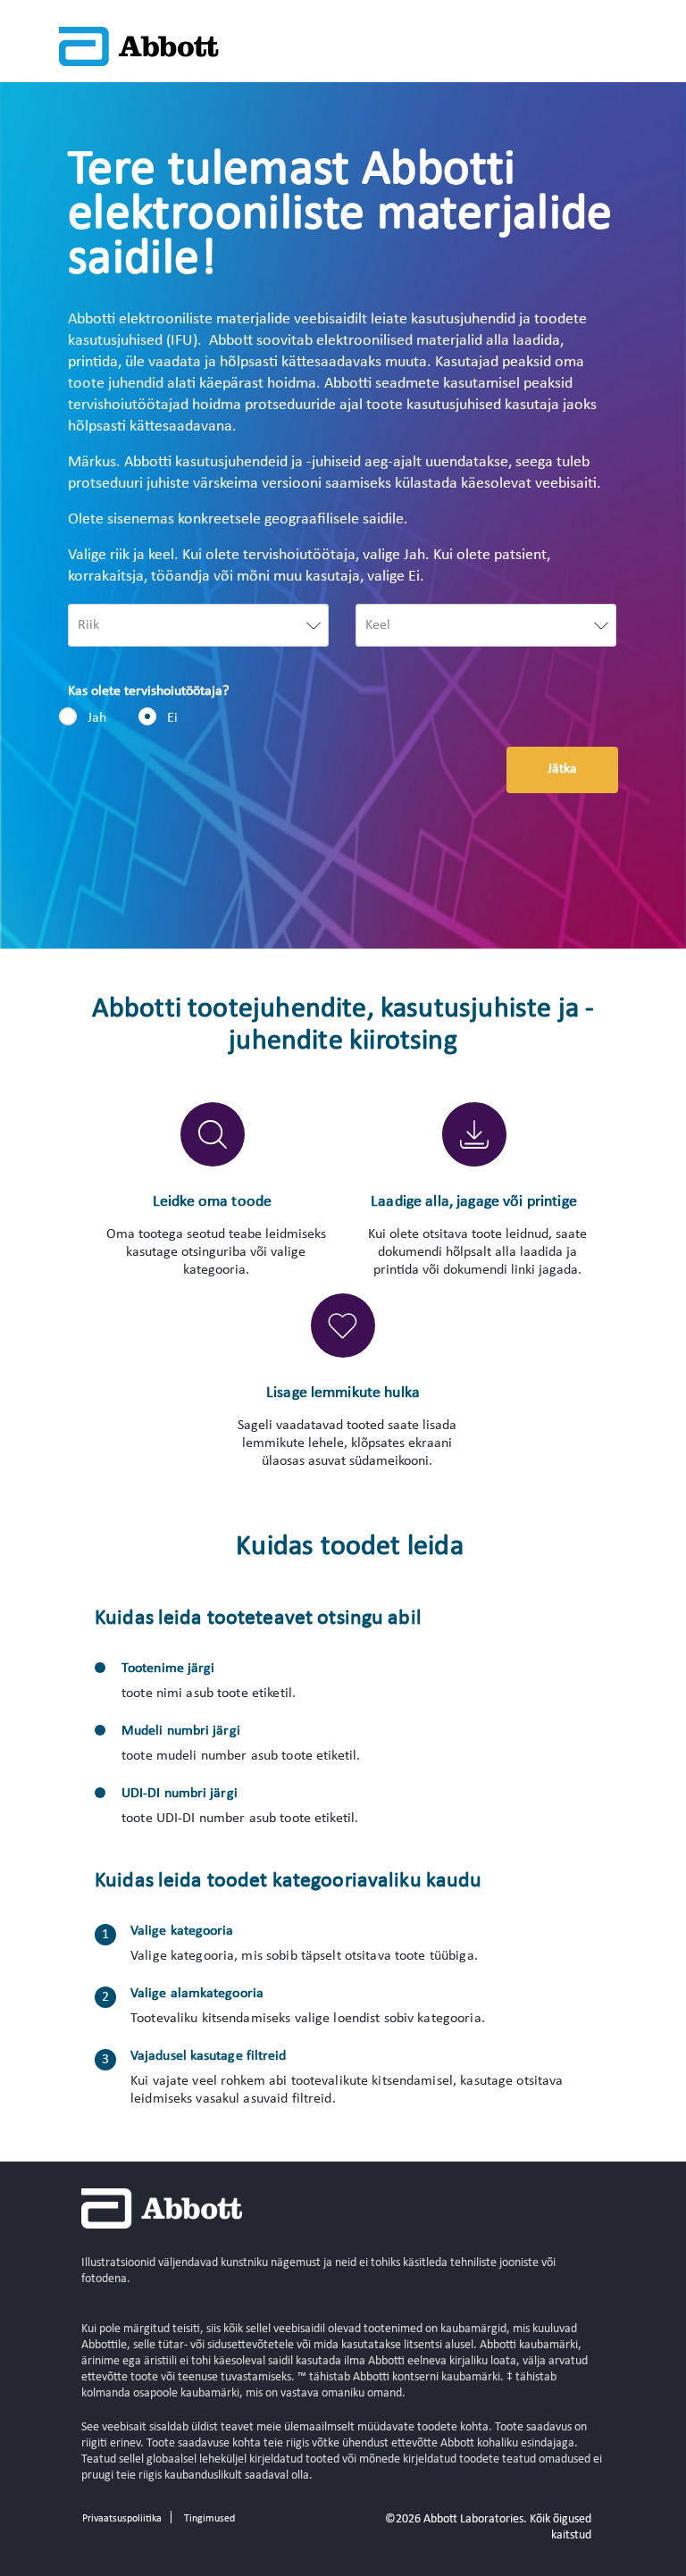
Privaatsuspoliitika (122, 2519)
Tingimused (209, 2519)
